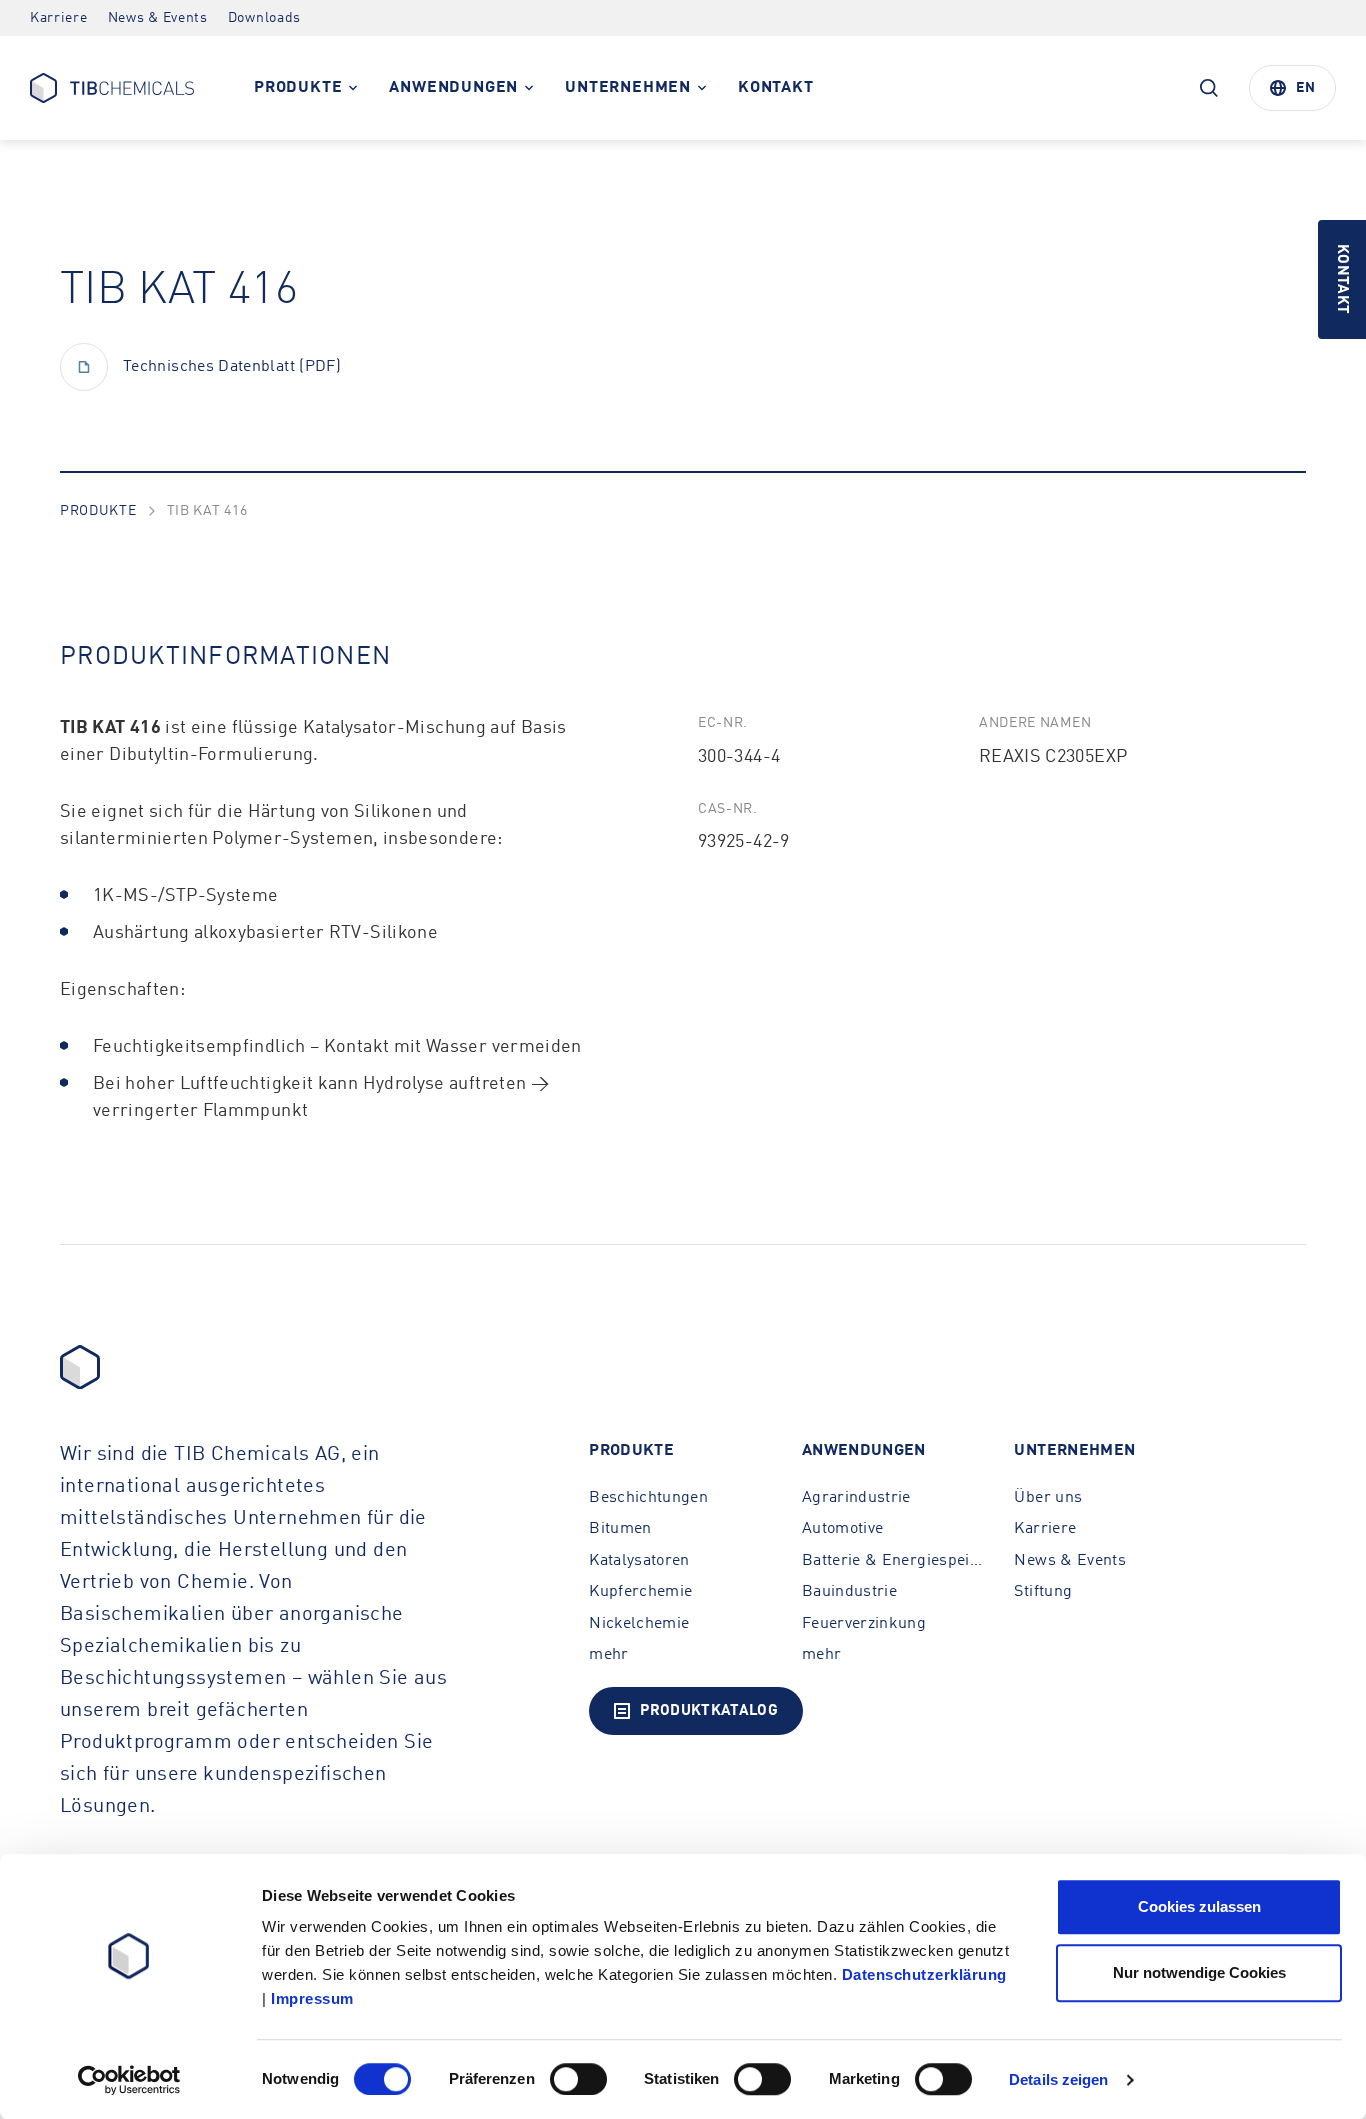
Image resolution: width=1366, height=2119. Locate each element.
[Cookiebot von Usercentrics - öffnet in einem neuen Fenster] (129, 2080)
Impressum (312, 1998)
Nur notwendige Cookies (1199, 1972)
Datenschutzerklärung (924, 1974)
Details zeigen (1058, 2079)
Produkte (98, 511)
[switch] (578, 2079)
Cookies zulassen (1199, 1906)
